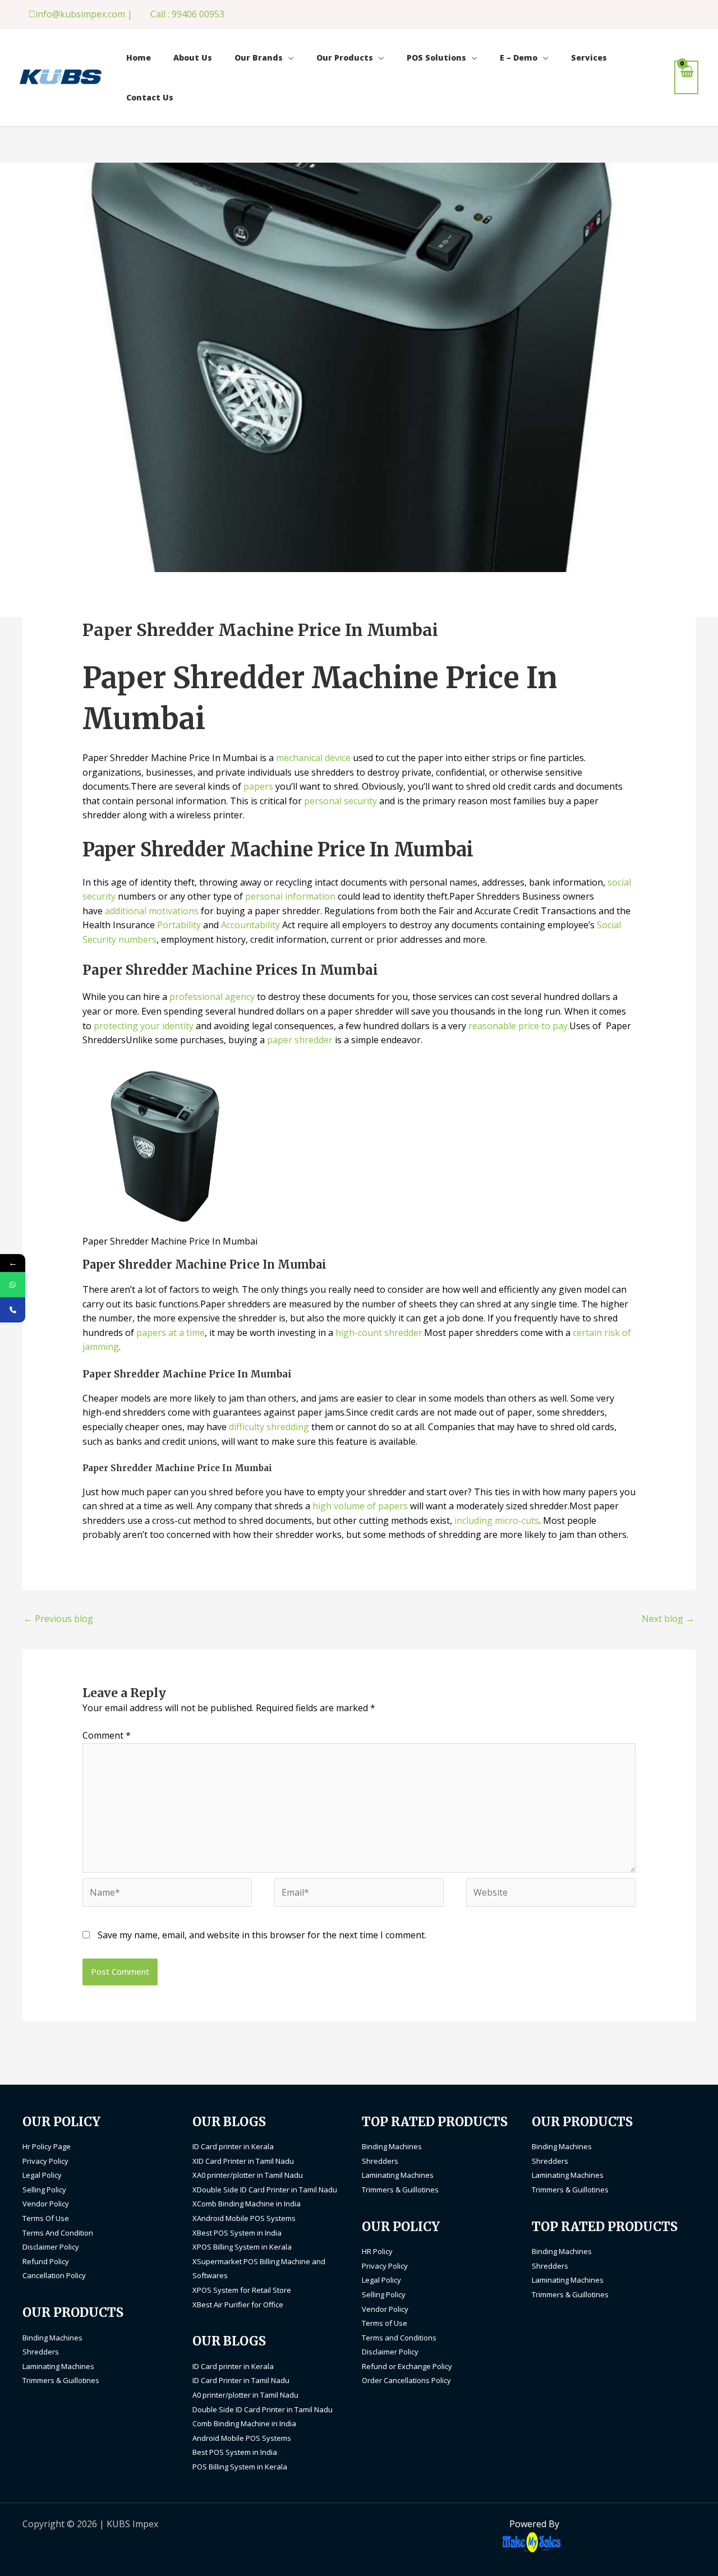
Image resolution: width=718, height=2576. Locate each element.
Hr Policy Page (47, 2146)
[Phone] (13, 1310)
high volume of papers (360, 1506)
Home (139, 57)
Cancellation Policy (54, 2275)
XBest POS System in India (237, 2233)
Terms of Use (385, 2323)
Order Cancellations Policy (406, 2380)
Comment (107, 1735)
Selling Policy (44, 2190)
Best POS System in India (235, 2452)
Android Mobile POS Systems (242, 2438)
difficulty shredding (269, 1427)
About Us (193, 57)
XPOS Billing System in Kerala (242, 2247)
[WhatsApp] (13, 1285)
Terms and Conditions (399, 2338)
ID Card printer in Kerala (233, 2146)
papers (259, 786)
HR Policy (377, 2251)
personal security (340, 801)
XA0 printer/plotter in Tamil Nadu (248, 2175)
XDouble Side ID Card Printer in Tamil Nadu (265, 2190)
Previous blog (58, 1619)
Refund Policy (46, 2261)
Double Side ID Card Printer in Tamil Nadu (263, 2409)
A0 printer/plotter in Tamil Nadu (245, 2395)
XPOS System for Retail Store (242, 2290)
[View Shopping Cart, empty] (686, 77)
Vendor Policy (46, 2204)
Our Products (345, 57)
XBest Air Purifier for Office (238, 2305)
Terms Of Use (46, 2218)
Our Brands (259, 57)
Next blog (668, 1619)
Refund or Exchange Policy (407, 2366)
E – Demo (519, 57)
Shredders (41, 2352)
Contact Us (150, 97)
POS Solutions (436, 57)
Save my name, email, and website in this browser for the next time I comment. (262, 1935)
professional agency (212, 997)
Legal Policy (42, 2175)
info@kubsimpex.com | (84, 14)
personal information (290, 896)
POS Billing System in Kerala (240, 2467)
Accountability (250, 925)
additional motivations (152, 911)
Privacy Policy (45, 2161)
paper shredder (300, 1040)
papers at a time (171, 1333)
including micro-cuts (496, 1520)
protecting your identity (144, 1026)
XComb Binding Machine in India (247, 2204)
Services (589, 57)
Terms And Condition (58, 2233)
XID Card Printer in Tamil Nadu (243, 2161)
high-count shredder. (379, 1333)
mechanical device (313, 758)
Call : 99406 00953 (187, 14)
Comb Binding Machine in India (244, 2423)
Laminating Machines (58, 2366)
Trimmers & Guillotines (61, 2380)
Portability (180, 925)
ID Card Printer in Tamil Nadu (241, 2380)
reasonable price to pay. (519, 1026)
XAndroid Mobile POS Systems (244, 2218)
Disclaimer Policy (51, 2247)
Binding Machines (52, 2338)
